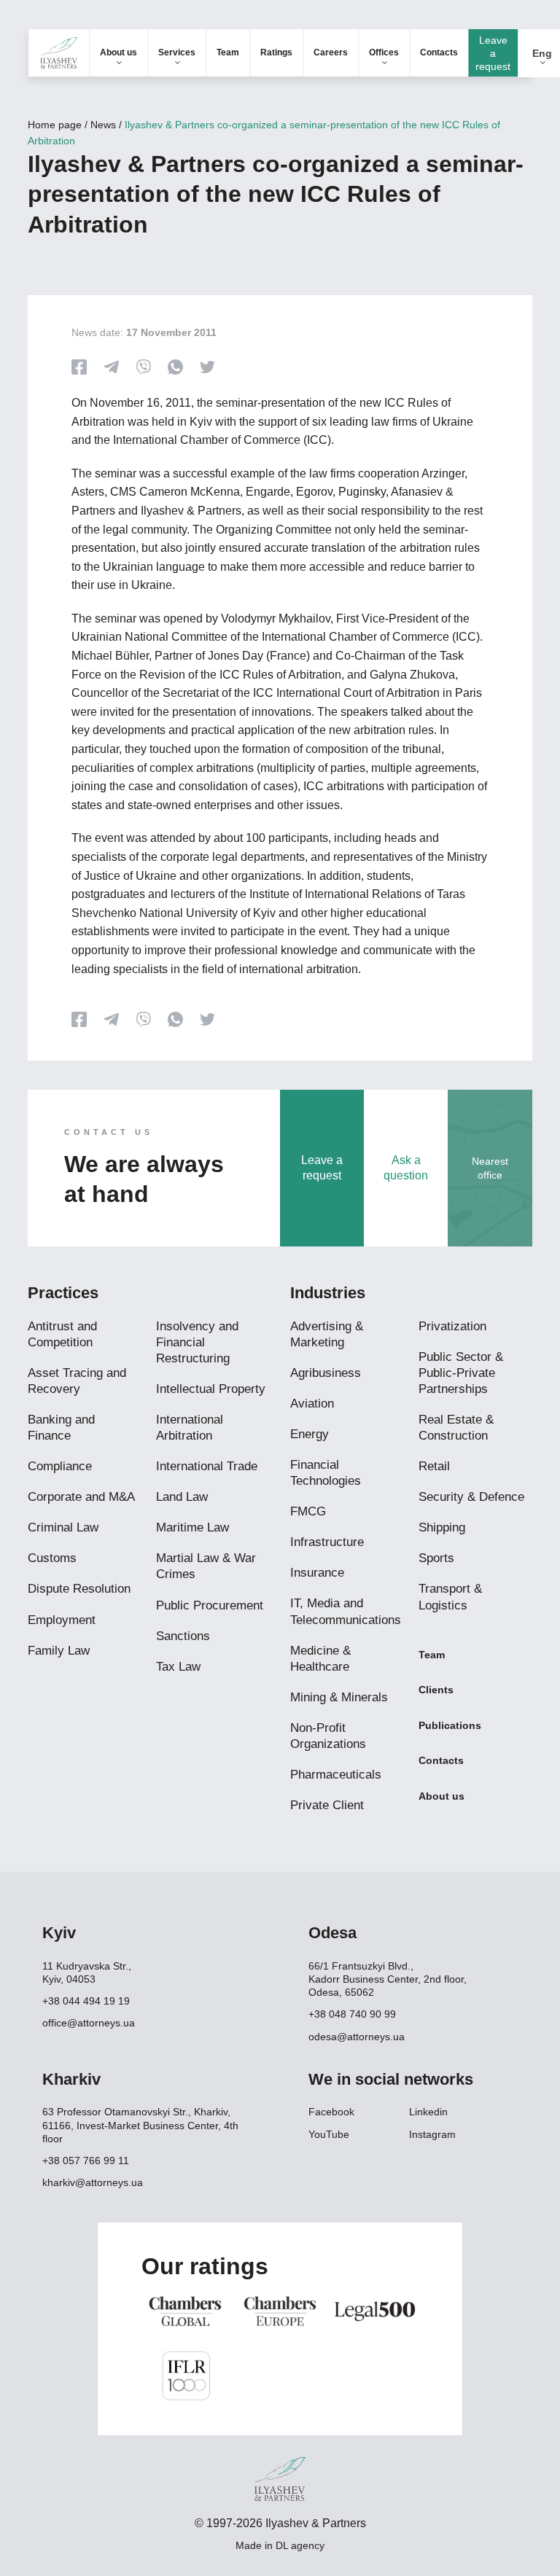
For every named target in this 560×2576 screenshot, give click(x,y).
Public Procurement (210, 1605)
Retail (434, 1466)
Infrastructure (327, 1542)
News (103, 125)
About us (118, 52)
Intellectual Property (211, 1389)
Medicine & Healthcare (320, 1659)
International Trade (207, 1466)
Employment (62, 1620)
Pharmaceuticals (336, 1775)
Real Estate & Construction (456, 1428)
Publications (450, 1725)
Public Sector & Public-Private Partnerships (461, 1373)
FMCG (308, 1511)
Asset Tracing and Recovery (77, 1381)
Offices (384, 52)
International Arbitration (190, 1428)
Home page (55, 125)
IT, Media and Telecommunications (346, 1611)
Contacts (439, 52)
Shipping (442, 1527)
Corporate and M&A (81, 1497)
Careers (331, 52)
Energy (310, 1434)
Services (177, 52)
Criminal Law (63, 1527)
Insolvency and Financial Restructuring (197, 1342)
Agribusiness (326, 1373)
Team (228, 52)
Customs (52, 1558)
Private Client (327, 1805)
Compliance (60, 1466)
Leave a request (493, 53)
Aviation (312, 1404)
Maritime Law (192, 1527)
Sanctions (183, 1636)
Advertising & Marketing (327, 1334)
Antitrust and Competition (62, 1334)
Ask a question (406, 1168)
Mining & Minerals (339, 1697)
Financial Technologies (326, 1473)
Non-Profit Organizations (328, 1736)
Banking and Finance (61, 1428)
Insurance (317, 1573)
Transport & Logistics (450, 1597)
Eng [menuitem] (542, 53)
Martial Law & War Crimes (206, 1566)
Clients (436, 1690)
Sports (436, 1558)
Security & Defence (471, 1497)
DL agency (300, 2545)
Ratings (276, 52)
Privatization (452, 1326)
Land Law (182, 1497)
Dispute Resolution (79, 1589)
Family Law (59, 1651)
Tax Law (178, 1667)
